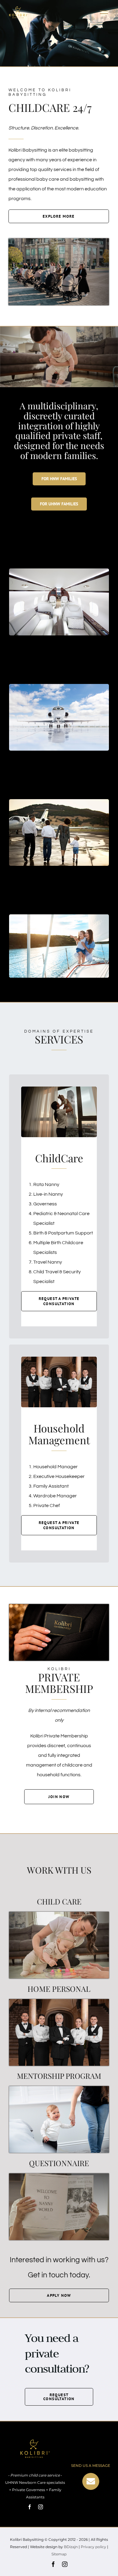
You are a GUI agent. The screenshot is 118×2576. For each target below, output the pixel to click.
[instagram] (41, 2507)
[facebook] (30, 2507)
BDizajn (71, 2547)
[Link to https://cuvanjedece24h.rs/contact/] (91, 2481)
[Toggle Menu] (104, 12)
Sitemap (59, 2554)
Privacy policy (93, 2547)
